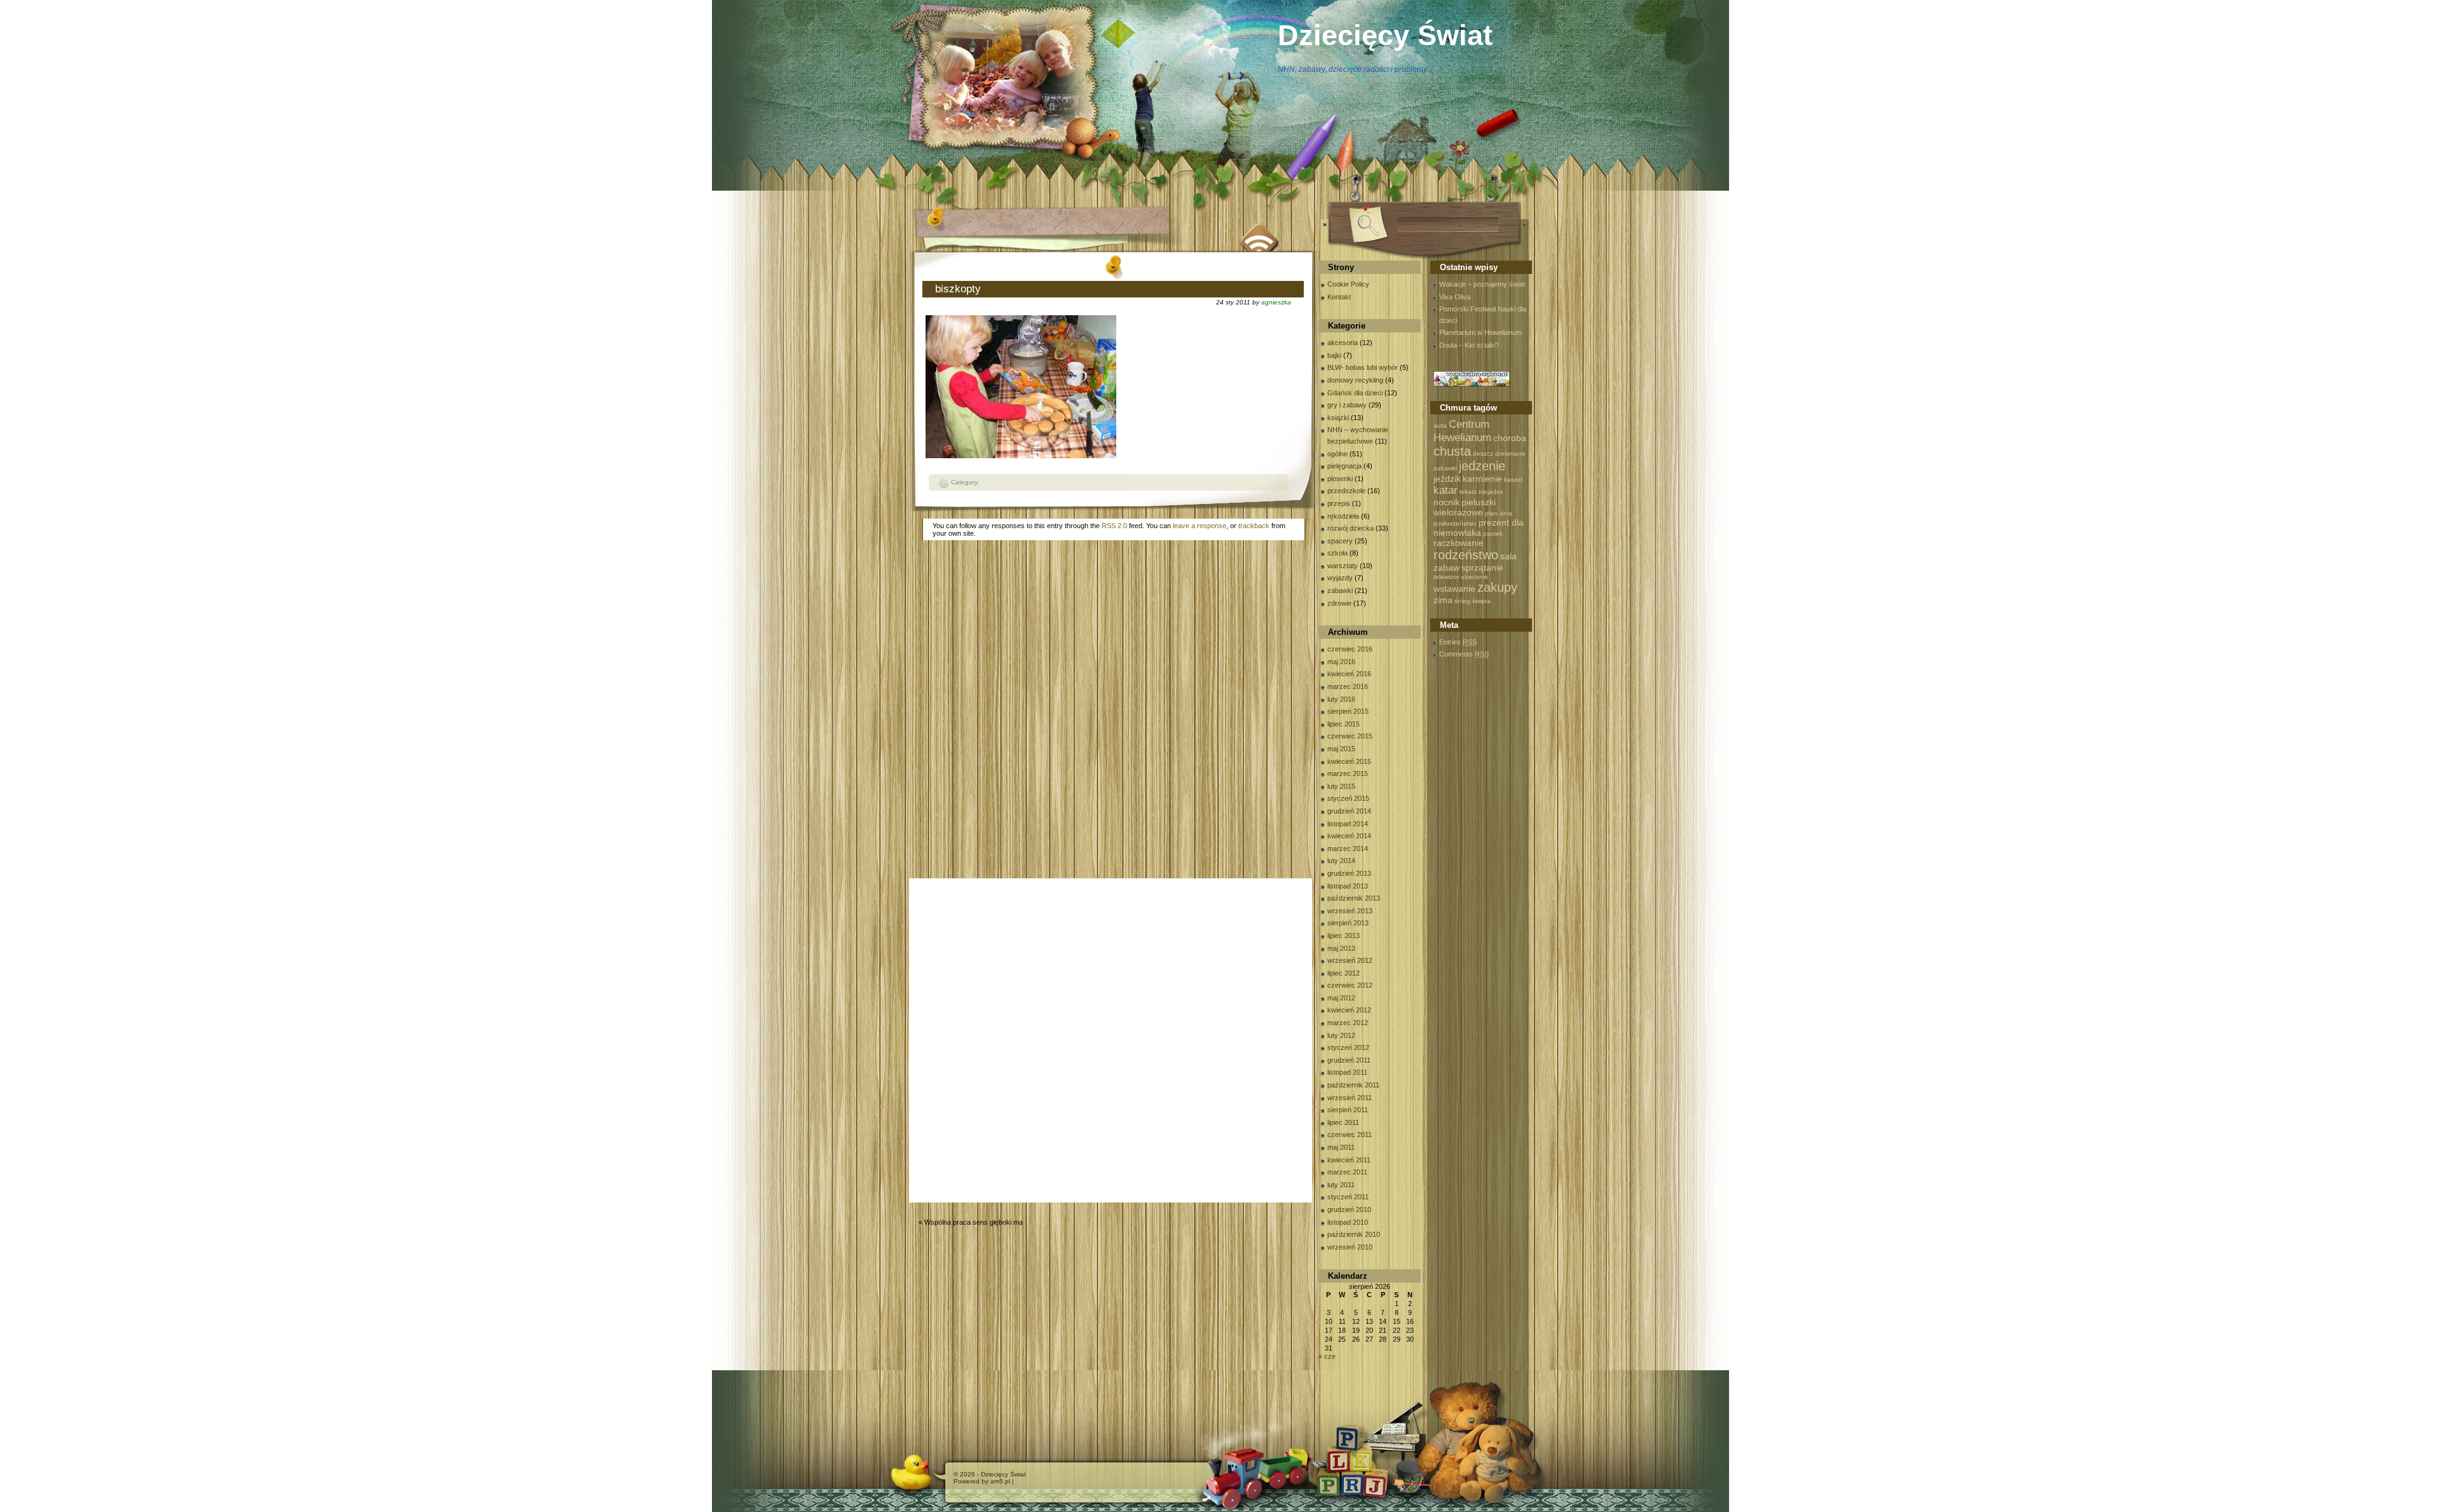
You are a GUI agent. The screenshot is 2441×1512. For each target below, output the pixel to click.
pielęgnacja (1344, 466)
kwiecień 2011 (1349, 1160)
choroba (1510, 438)
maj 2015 (1341, 749)
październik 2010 (1354, 1234)
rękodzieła (1343, 516)
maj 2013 (1341, 948)
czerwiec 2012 (1350, 985)
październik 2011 (1353, 1085)
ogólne (1337, 454)
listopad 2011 (1347, 1072)
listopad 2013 (1348, 886)
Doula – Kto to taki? (1469, 345)
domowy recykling (1355, 380)
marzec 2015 (1348, 773)
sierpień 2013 (1348, 923)
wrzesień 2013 (1350, 911)
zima (1443, 600)
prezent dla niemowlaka (1479, 528)
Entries (1458, 642)
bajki (1334, 355)
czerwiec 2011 (1350, 1134)
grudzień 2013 (1349, 873)
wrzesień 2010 (1350, 1247)
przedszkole (1346, 491)
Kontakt (1339, 297)
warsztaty (1343, 566)
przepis (1339, 503)
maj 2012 (1341, 998)
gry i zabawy (1347, 405)
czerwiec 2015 (1350, 736)
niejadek (1491, 492)
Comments (1464, 654)
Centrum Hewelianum (1462, 431)
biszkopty (958, 289)
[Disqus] (1114, 712)
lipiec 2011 (1343, 1122)
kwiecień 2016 (1349, 674)
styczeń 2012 (1348, 1047)
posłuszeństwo (1455, 523)
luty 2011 (1341, 1185)
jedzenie (1482, 466)
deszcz (1483, 453)
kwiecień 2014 (1349, 836)
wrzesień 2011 (1350, 1098)
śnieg (1462, 601)
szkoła (1337, 553)
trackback (1254, 526)
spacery (1340, 541)
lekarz (1468, 492)
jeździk (1447, 479)
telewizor (1446, 577)
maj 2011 (1341, 1147)
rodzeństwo (1466, 555)
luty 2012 (1341, 1035)
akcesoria (1343, 343)
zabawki (1340, 590)
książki (1338, 418)
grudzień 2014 (1349, 811)
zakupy (1497, 587)
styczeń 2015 (1348, 798)
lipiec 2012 (1344, 973)
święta (1481, 601)
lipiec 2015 (1344, 724)
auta (1440, 426)
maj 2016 (1341, 662)
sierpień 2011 (1348, 1110)
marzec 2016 (1348, 686)
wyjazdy (1340, 578)
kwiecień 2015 (1349, 761)
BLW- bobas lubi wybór (1363, 367)
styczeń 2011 (1348, 1197)
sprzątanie (1482, 568)
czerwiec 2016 (1350, 649)
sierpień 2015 (1348, 711)
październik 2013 (1354, 898)
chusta (1452, 451)
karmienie (1482, 479)
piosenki (1340, 479)
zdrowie (1339, 603)
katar (1446, 490)
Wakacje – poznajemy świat (1482, 284)
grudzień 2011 (1349, 1060)
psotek (1493, 534)
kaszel (1513, 480)
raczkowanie (1459, 543)
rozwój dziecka (1350, 528)
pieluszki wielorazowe (1465, 507)
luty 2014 (1341, 861)
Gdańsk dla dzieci (1355, 393)
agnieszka (1276, 302)
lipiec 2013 (1344, 936)
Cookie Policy (1348, 284)
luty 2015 (1341, 786)
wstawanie (1454, 589)
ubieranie (1474, 577)
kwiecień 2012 (1349, 1010)
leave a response (1200, 526)
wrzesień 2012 (1350, 960)
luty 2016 (1341, 699)
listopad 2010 (1348, 1222)
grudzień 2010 (1349, 1209)
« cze (1327, 1356)
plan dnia (1499, 513)
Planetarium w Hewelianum (1480, 332)
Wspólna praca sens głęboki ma (974, 1222)
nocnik (1446, 502)
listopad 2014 (1348, 824)
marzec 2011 (1347, 1172)
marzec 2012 (1348, 1023)
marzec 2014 (1348, 848)
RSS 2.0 (1114, 526)
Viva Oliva (1455, 297)
